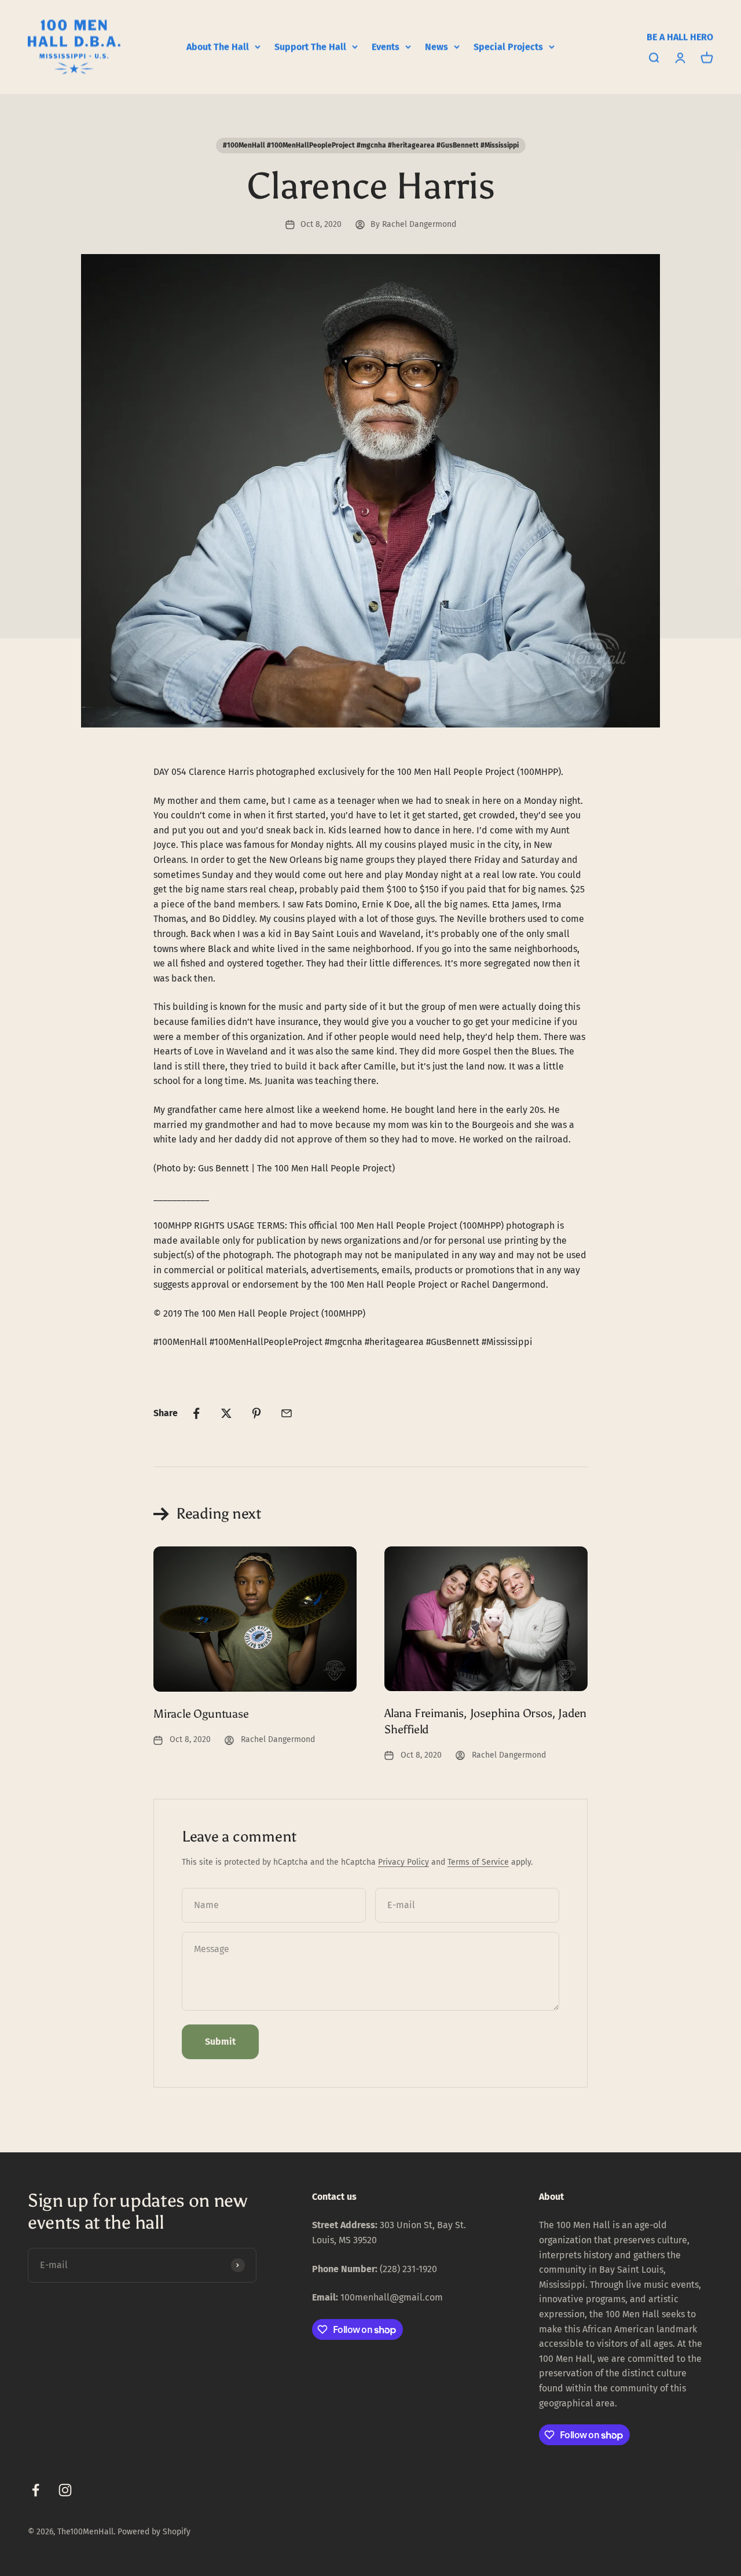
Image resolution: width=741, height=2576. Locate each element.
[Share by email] (287, 1413)
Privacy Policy (403, 1862)
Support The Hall (310, 47)
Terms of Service (478, 1862)
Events (386, 47)
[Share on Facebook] (196, 1413)
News (436, 47)
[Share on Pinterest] (256, 1413)
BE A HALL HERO (680, 37)
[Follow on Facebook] (36, 2490)
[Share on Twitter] (226, 1413)
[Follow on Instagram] (65, 2490)
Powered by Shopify (154, 2532)
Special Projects (508, 47)
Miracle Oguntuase (201, 1714)
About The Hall (218, 47)
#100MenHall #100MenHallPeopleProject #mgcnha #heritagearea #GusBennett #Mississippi (371, 145)
